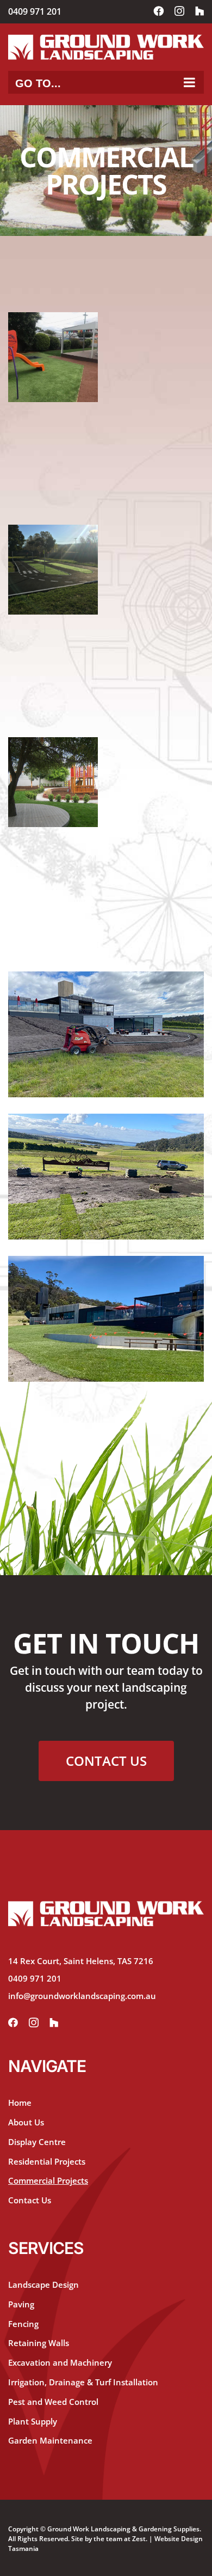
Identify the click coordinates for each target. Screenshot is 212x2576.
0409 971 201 (35, 11)
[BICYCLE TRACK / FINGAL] (53, 570)
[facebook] (13, 2023)
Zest (139, 2539)
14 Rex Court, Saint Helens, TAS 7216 (81, 1961)
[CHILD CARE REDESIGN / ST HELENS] (53, 782)
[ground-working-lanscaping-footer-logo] (106, 1906)
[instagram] (34, 2023)
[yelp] (54, 2023)
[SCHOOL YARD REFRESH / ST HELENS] (53, 357)
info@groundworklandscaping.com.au (82, 1996)
